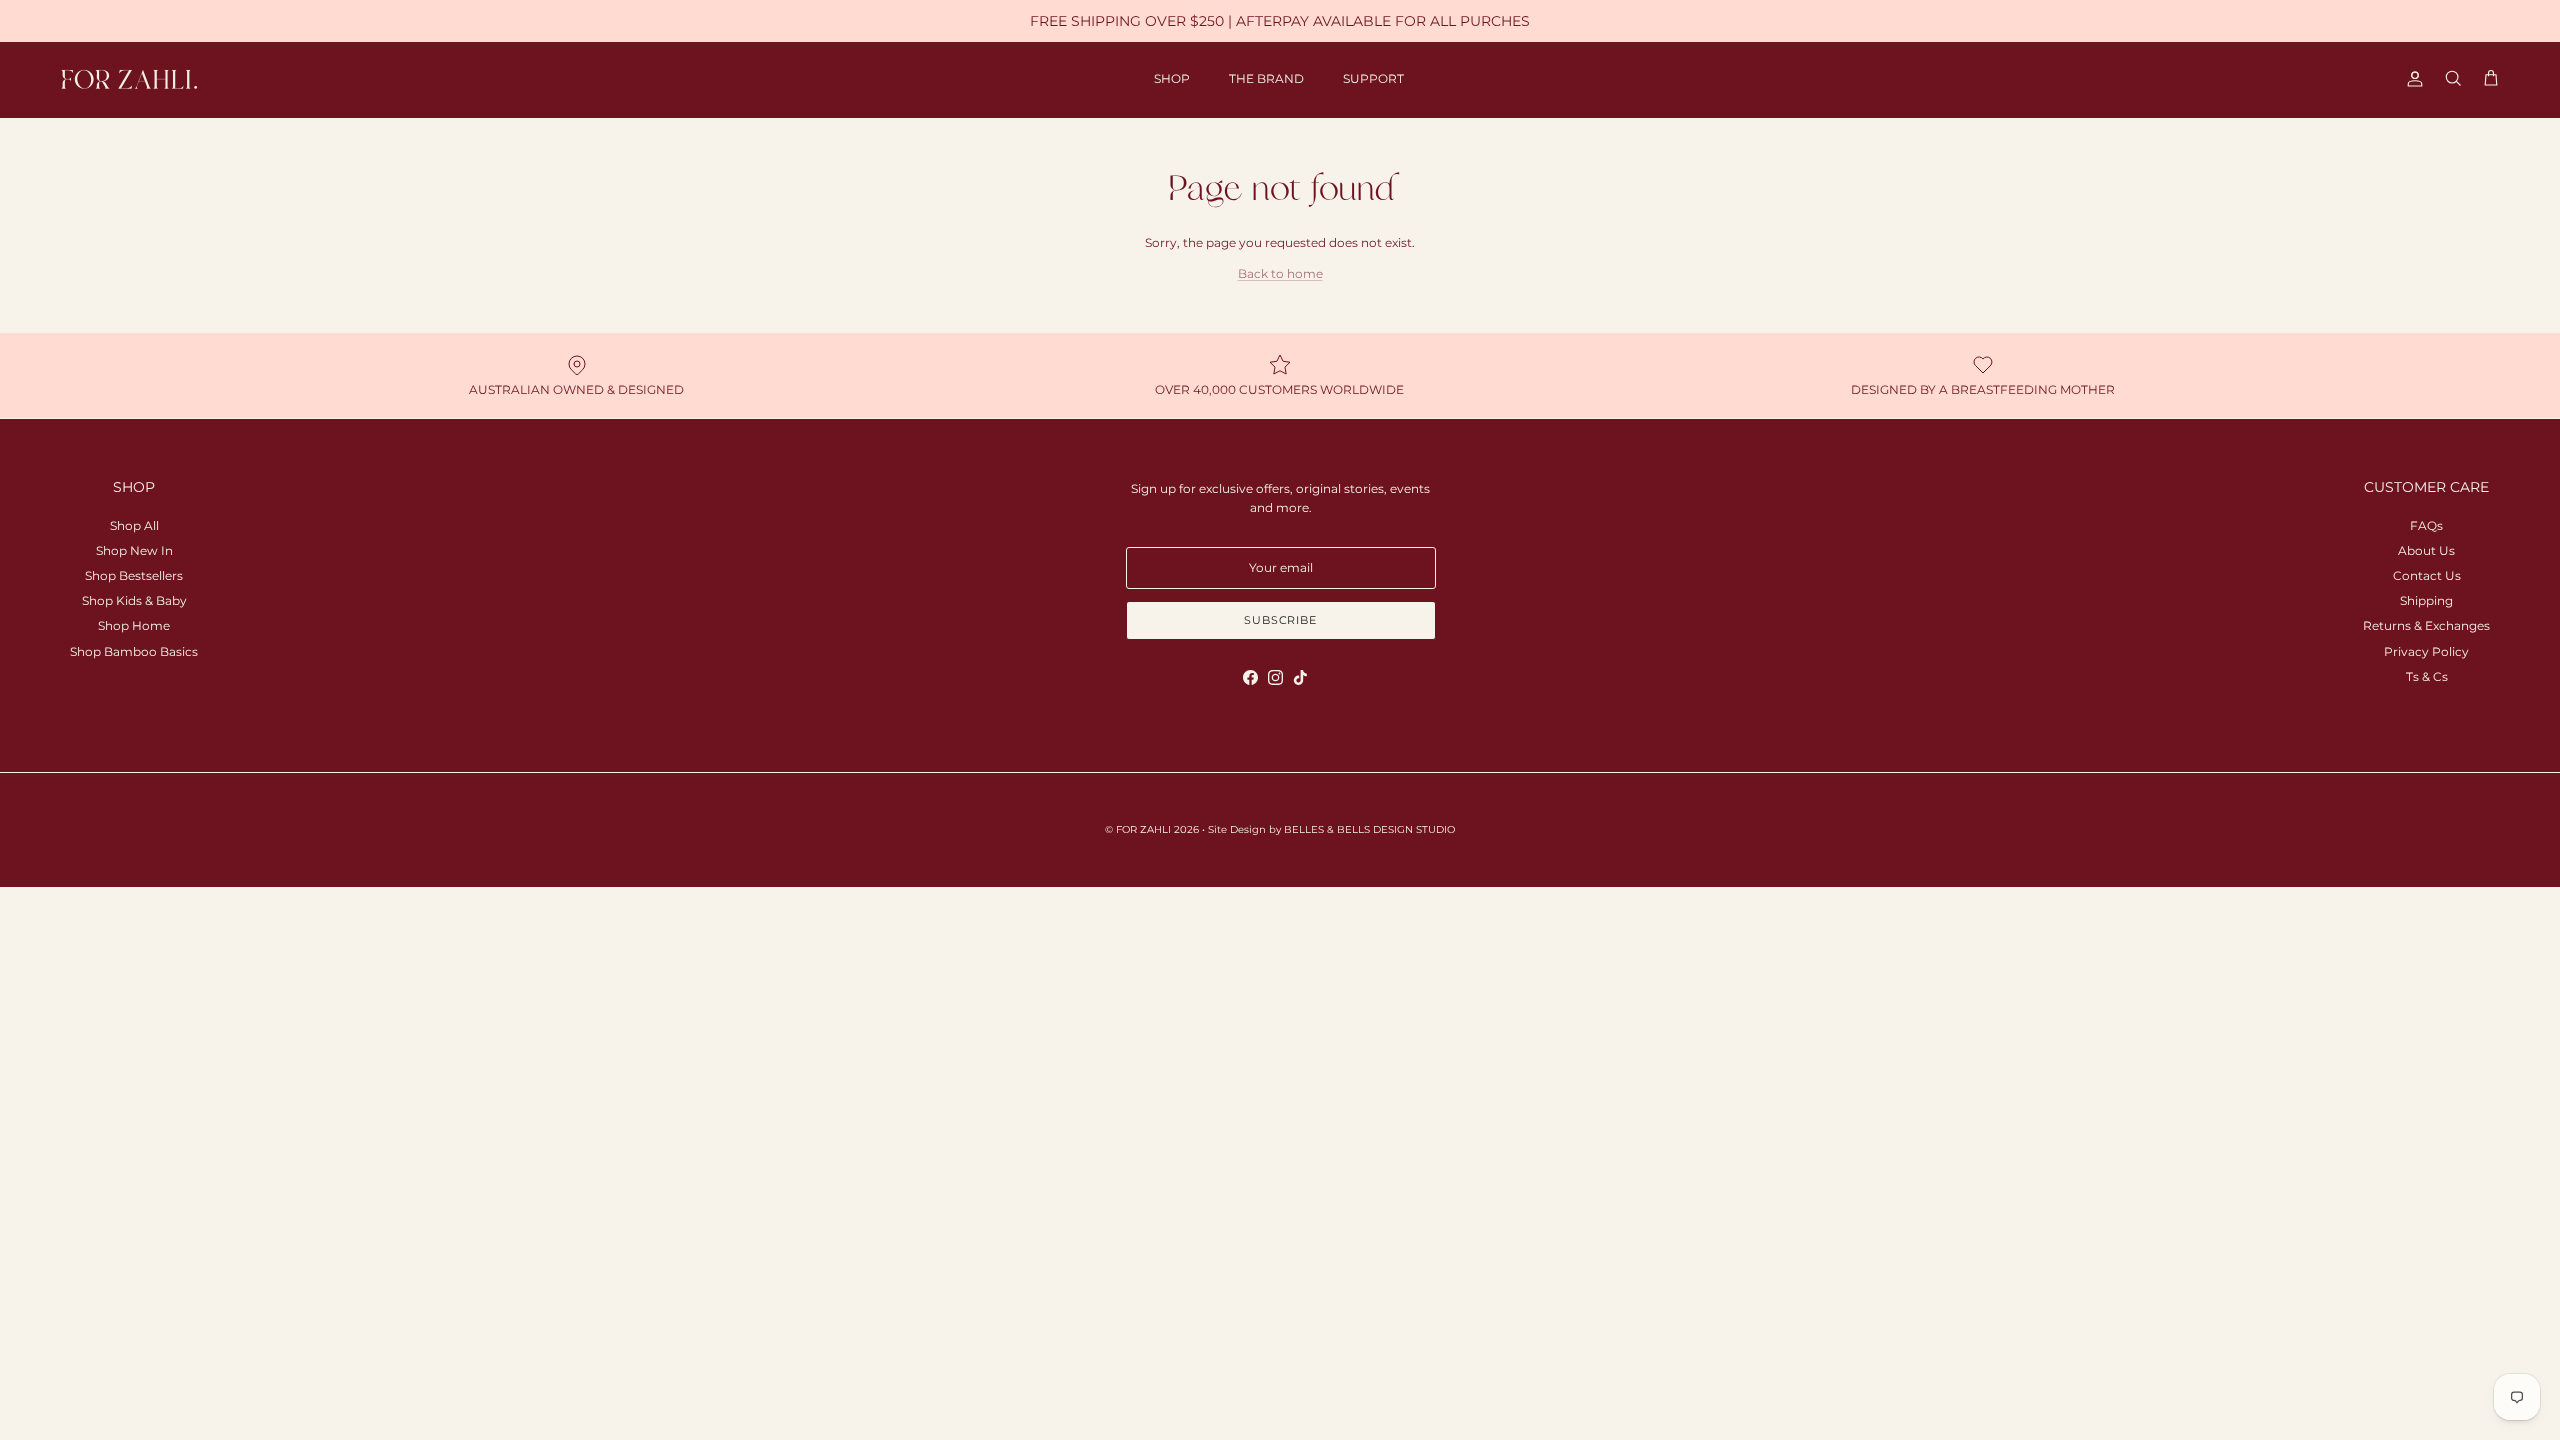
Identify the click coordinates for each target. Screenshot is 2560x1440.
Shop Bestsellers (134, 575)
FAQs (2426, 525)
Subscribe (1280, 620)
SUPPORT (1373, 78)
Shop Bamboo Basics (134, 651)
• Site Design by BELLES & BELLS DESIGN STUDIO (1328, 829)
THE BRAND (1266, 78)
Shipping (2426, 600)
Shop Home (134, 625)
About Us (2426, 550)
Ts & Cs (2427, 676)
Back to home (1280, 273)
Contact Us (2427, 575)
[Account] (2411, 79)
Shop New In (134, 550)
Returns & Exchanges (2426, 625)
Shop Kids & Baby (134, 600)
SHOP (1172, 78)
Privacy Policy (2426, 651)
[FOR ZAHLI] (130, 79)
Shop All (134, 525)
